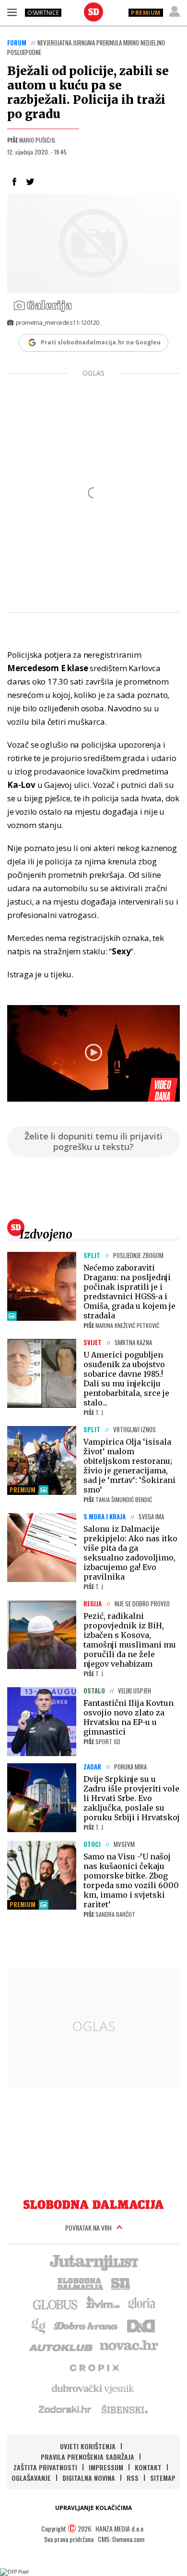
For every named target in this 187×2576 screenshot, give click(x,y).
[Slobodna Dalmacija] (93, 12)
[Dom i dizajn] (141, 2325)
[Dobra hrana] (87, 2325)
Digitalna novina (89, 2478)
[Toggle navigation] (12, 12)
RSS (133, 2478)
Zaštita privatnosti (45, 2467)
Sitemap (163, 2478)
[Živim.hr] (103, 2304)
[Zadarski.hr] (65, 2409)
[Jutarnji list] (93, 2262)
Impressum (106, 2467)
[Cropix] (94, 2367)
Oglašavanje (31, 2478)
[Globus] (56, 2304)
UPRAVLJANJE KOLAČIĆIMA (93, 2508)
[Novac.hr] (129, 2346)
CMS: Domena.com (121, 2539)
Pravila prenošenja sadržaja (88, 2457)
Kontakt (148, 2467)
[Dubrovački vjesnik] (93, 2388)
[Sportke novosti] (121, 2283)
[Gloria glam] (39, 2325)
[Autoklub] (61, 2346)
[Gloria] (141, 2304)
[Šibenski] (124, 2409)
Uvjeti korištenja (88, 2446)
